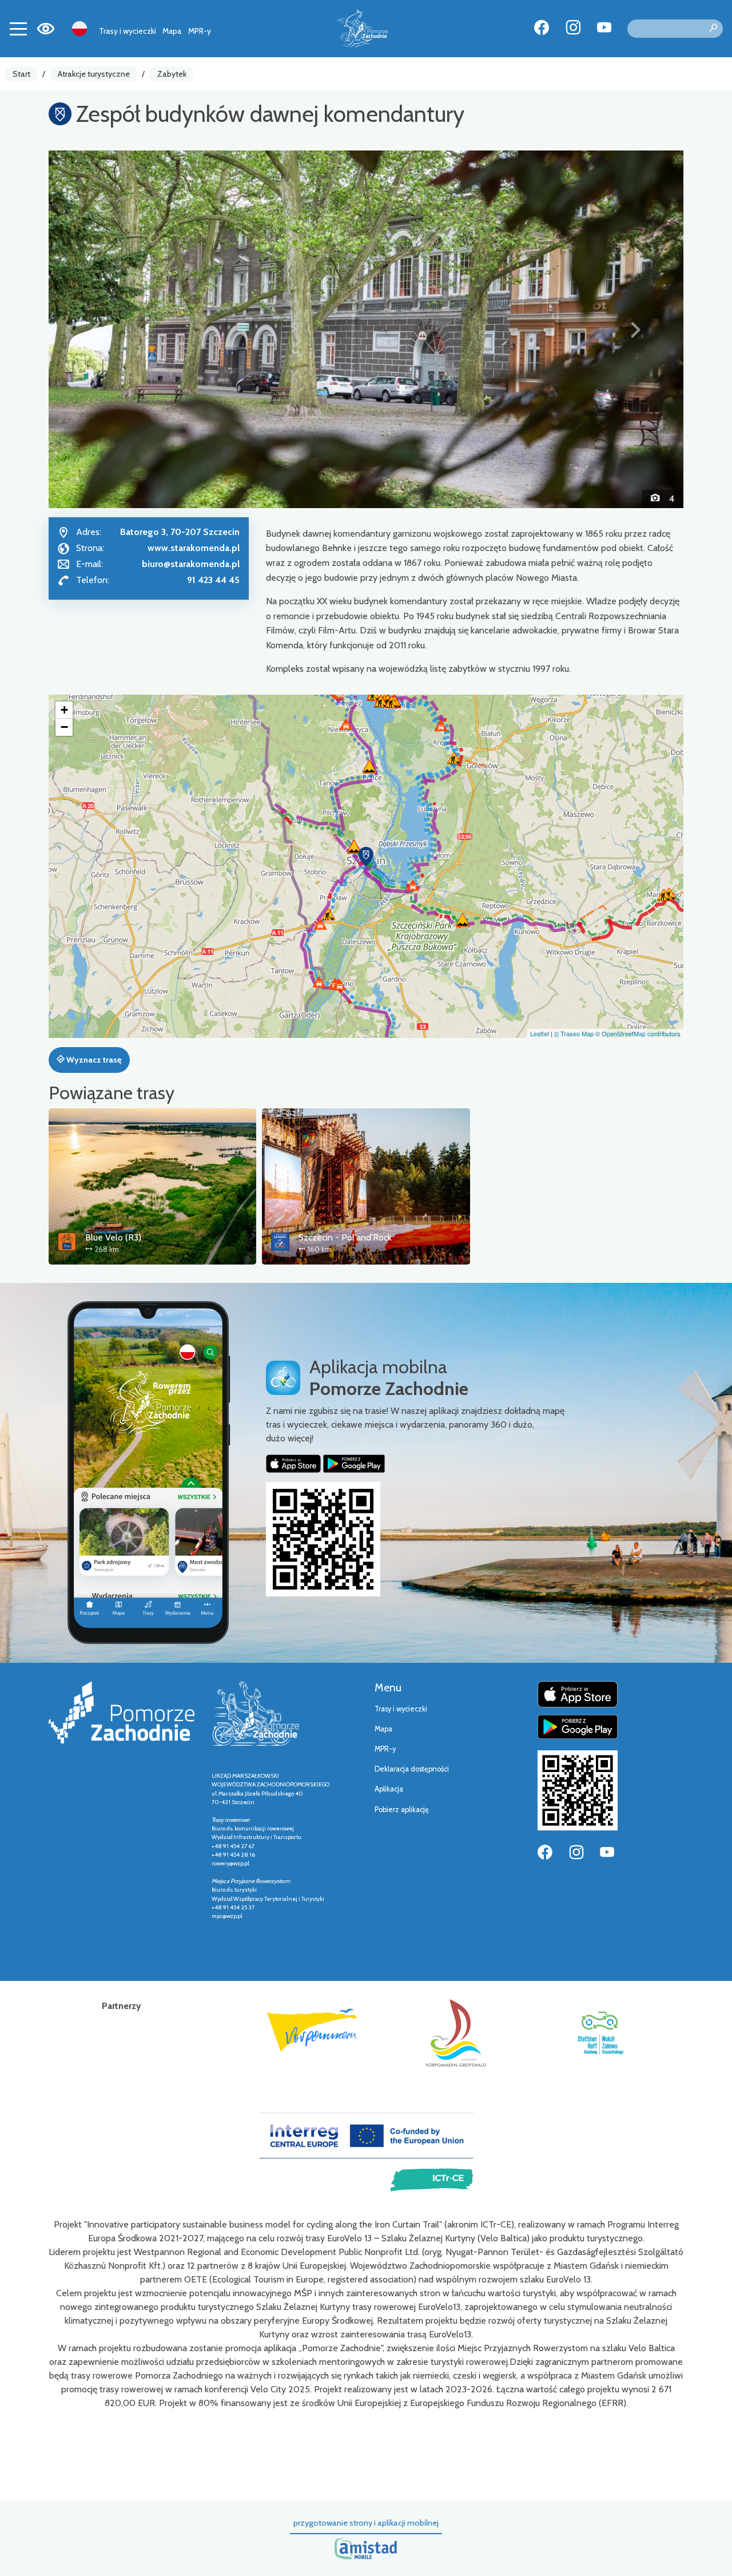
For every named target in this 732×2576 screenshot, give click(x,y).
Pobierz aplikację (402, 1810)
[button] (96, 329)
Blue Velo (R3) (113, 1237)
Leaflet (540, 1033)
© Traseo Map (574, 1033)
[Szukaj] (713, 29)
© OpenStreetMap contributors (638, 1033)
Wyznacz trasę (93, 1060)
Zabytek (172, 74)
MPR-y (200, 31)
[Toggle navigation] (18, 29)
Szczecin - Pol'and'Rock (345, 1237)
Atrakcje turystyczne (94, 74)
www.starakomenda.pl (194, 548)
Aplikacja (389, 1789)
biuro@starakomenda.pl (191, 564)
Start (21, 74)
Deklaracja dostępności (412, 1769)
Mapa (172, 31)
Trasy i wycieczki (128, 31)
